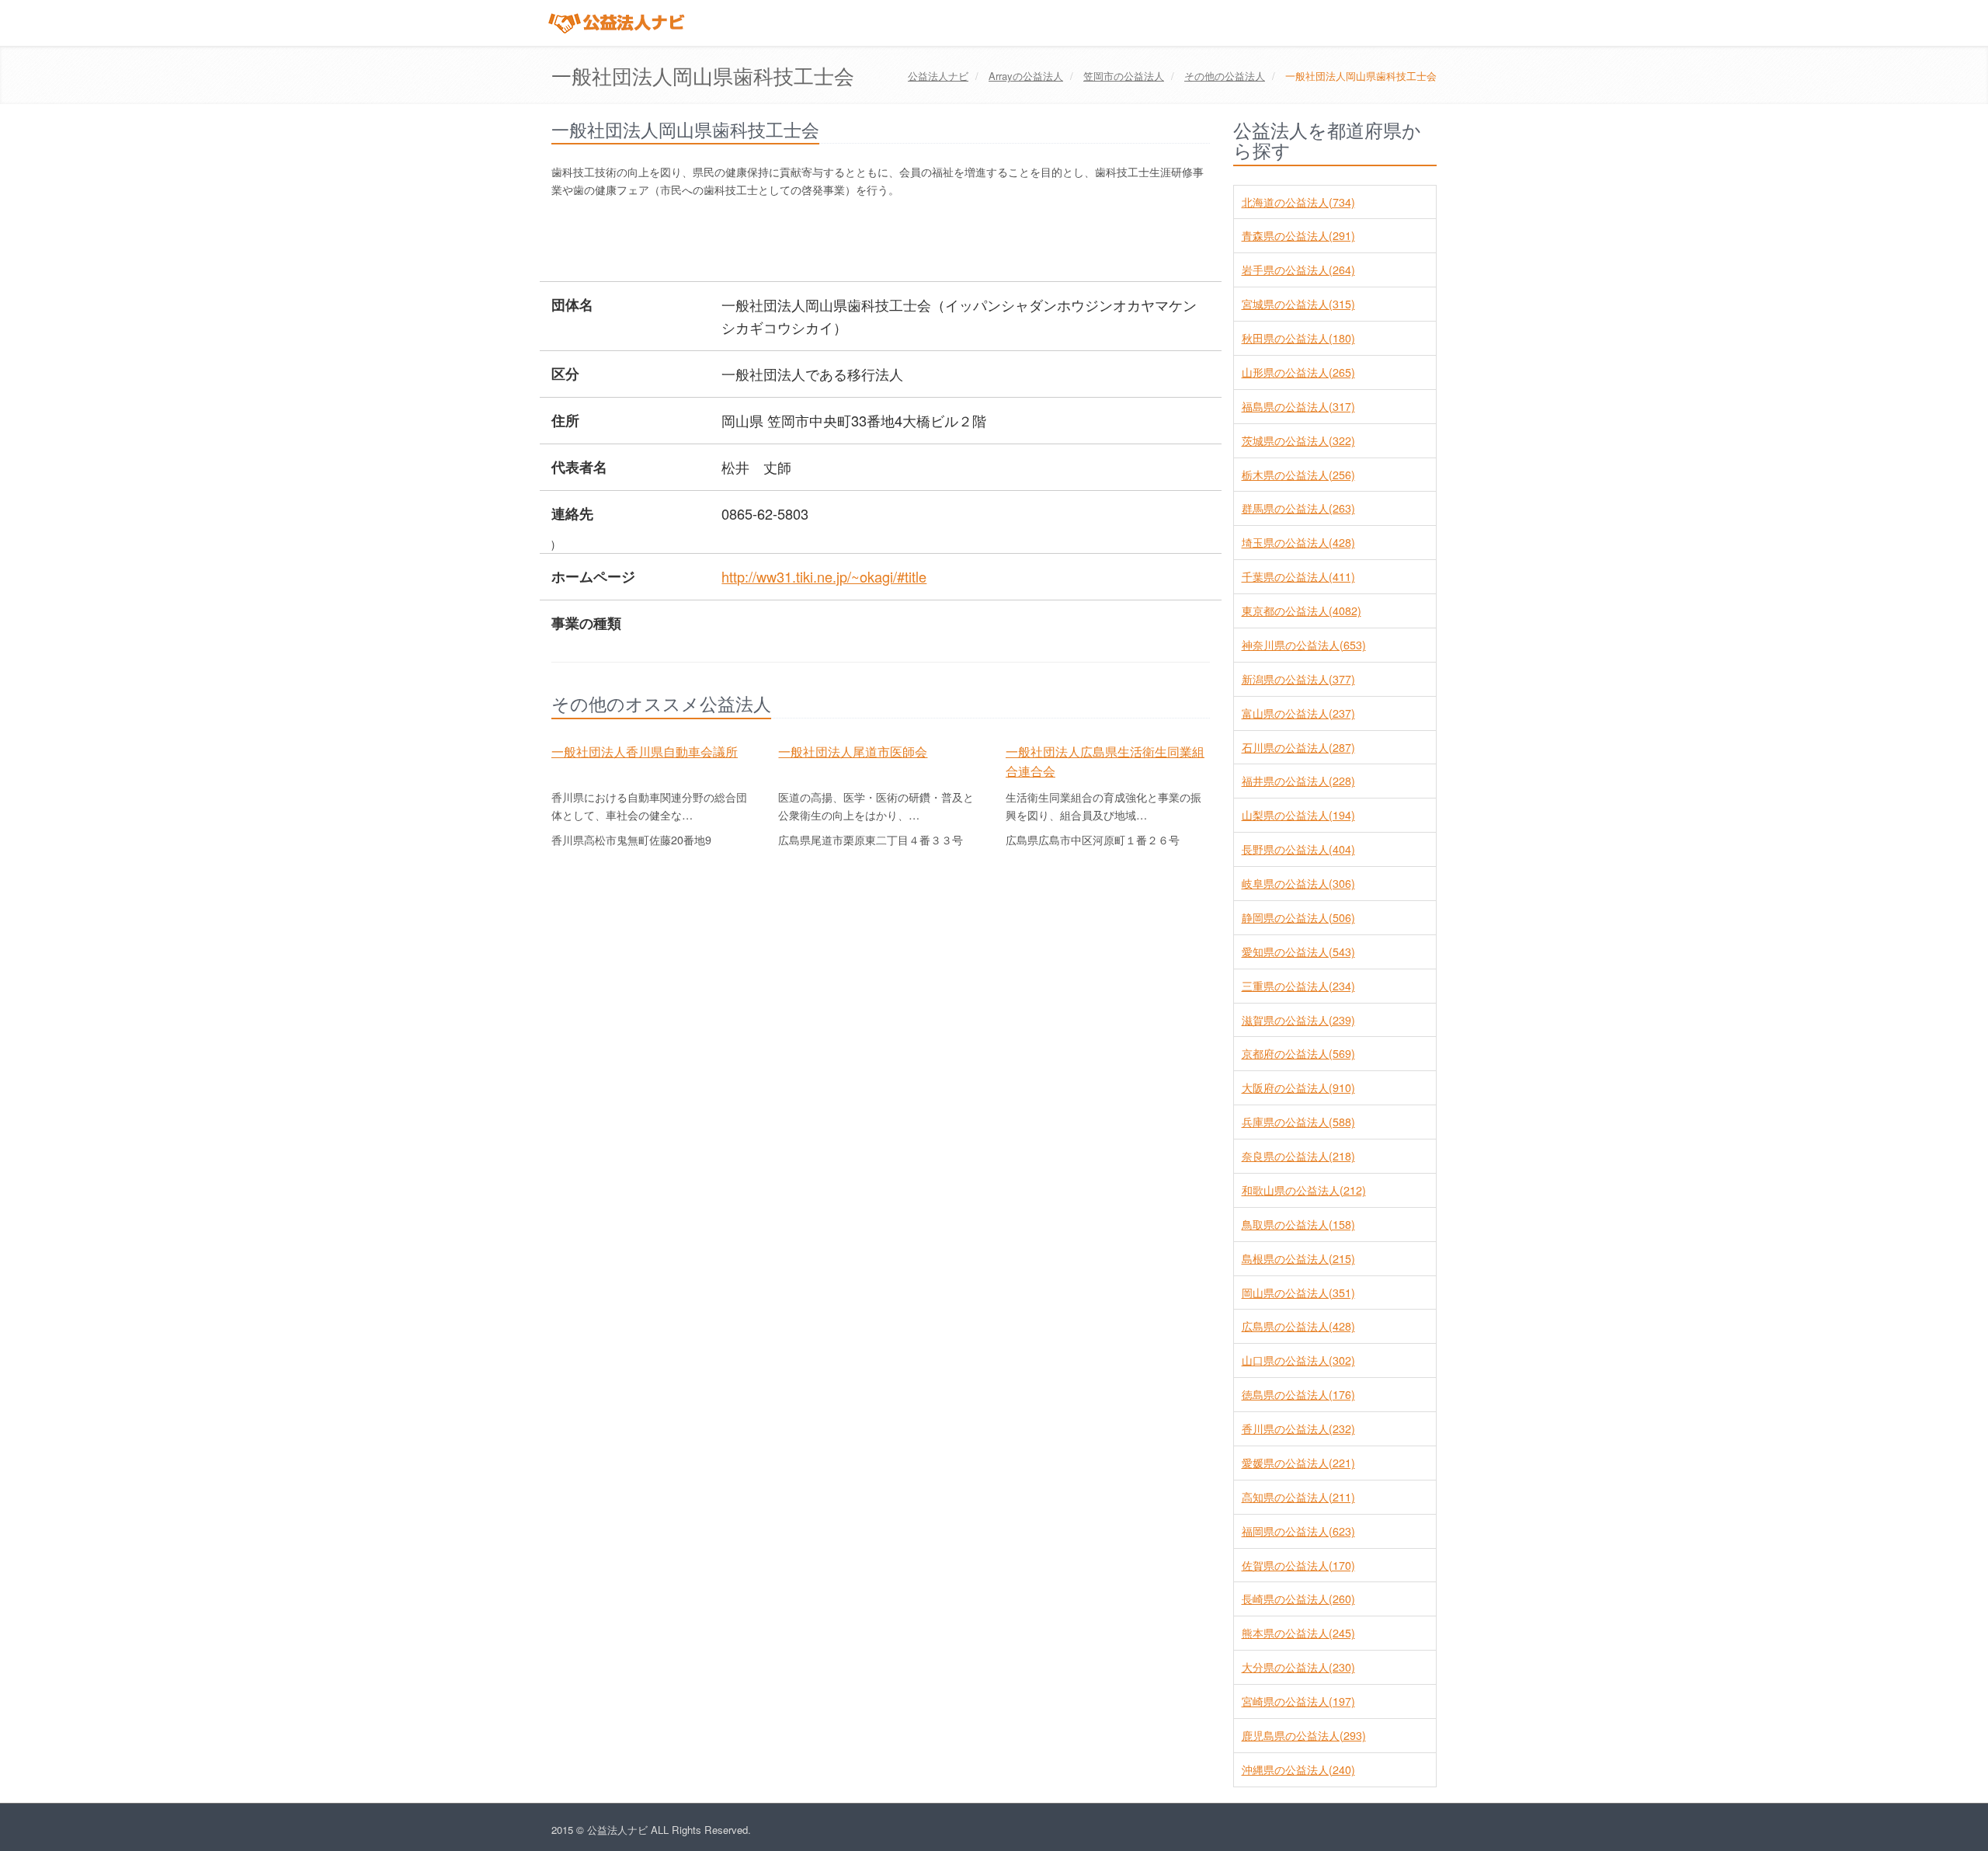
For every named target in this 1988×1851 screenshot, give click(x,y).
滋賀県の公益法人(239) (1298, 1020)
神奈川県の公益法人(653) (1304, 645)
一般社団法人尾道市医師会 (853, 751)
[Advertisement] (834, 242)
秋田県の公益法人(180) (1298, 338)
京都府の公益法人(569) (1298, 1053)
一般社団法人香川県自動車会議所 (645, 751)
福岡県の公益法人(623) (1298, 1531)
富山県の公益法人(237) (1298, 713)
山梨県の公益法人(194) (1298, 815)
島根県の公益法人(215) (1298, 1258)
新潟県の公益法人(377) (1298, 679)
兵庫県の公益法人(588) (1298, 1122)
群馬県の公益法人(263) (1298, 508)
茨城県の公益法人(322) (1298, 440)
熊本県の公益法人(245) (1298, 1633)
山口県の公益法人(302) (1298, 1360)
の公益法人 (1026, 76)
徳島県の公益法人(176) (1298, 1394)
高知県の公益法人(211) (1298, 1497)
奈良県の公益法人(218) (1298, 1156)
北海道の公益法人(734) (1298, 202)
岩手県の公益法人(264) (1298, 270)
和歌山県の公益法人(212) (1304, 1190)
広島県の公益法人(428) (1298, 1326)
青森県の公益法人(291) (1298, 235)
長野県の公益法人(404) (1298, 849)
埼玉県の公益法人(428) (1298, 542)
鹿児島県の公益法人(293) (1304, 1735)
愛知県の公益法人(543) (1298, 952)
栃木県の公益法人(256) (1298, 475)
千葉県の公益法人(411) (1298, 576)
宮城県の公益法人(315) (1298, 304)
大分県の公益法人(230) (1298, 1667)
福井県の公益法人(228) (1298, 781)
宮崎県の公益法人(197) (1298, 1701)
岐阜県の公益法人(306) (1298, 883)
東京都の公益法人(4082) (1302, 611)
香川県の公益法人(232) (1298, 1428)
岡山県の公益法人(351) (1298, 1293)
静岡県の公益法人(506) (1298, 917)
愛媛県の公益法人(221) (1298, 1463)
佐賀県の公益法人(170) (1298, 1565)
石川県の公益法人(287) (1298, 747)
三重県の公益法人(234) (1298, 986)
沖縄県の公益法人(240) (1298, 1769)
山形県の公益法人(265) (1298, 372)
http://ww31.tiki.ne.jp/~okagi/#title (824, 576)
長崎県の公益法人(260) (1298, 1599)
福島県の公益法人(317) (1298, 406)
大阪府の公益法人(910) (1298, 1087)
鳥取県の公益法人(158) (1298, 1224)
